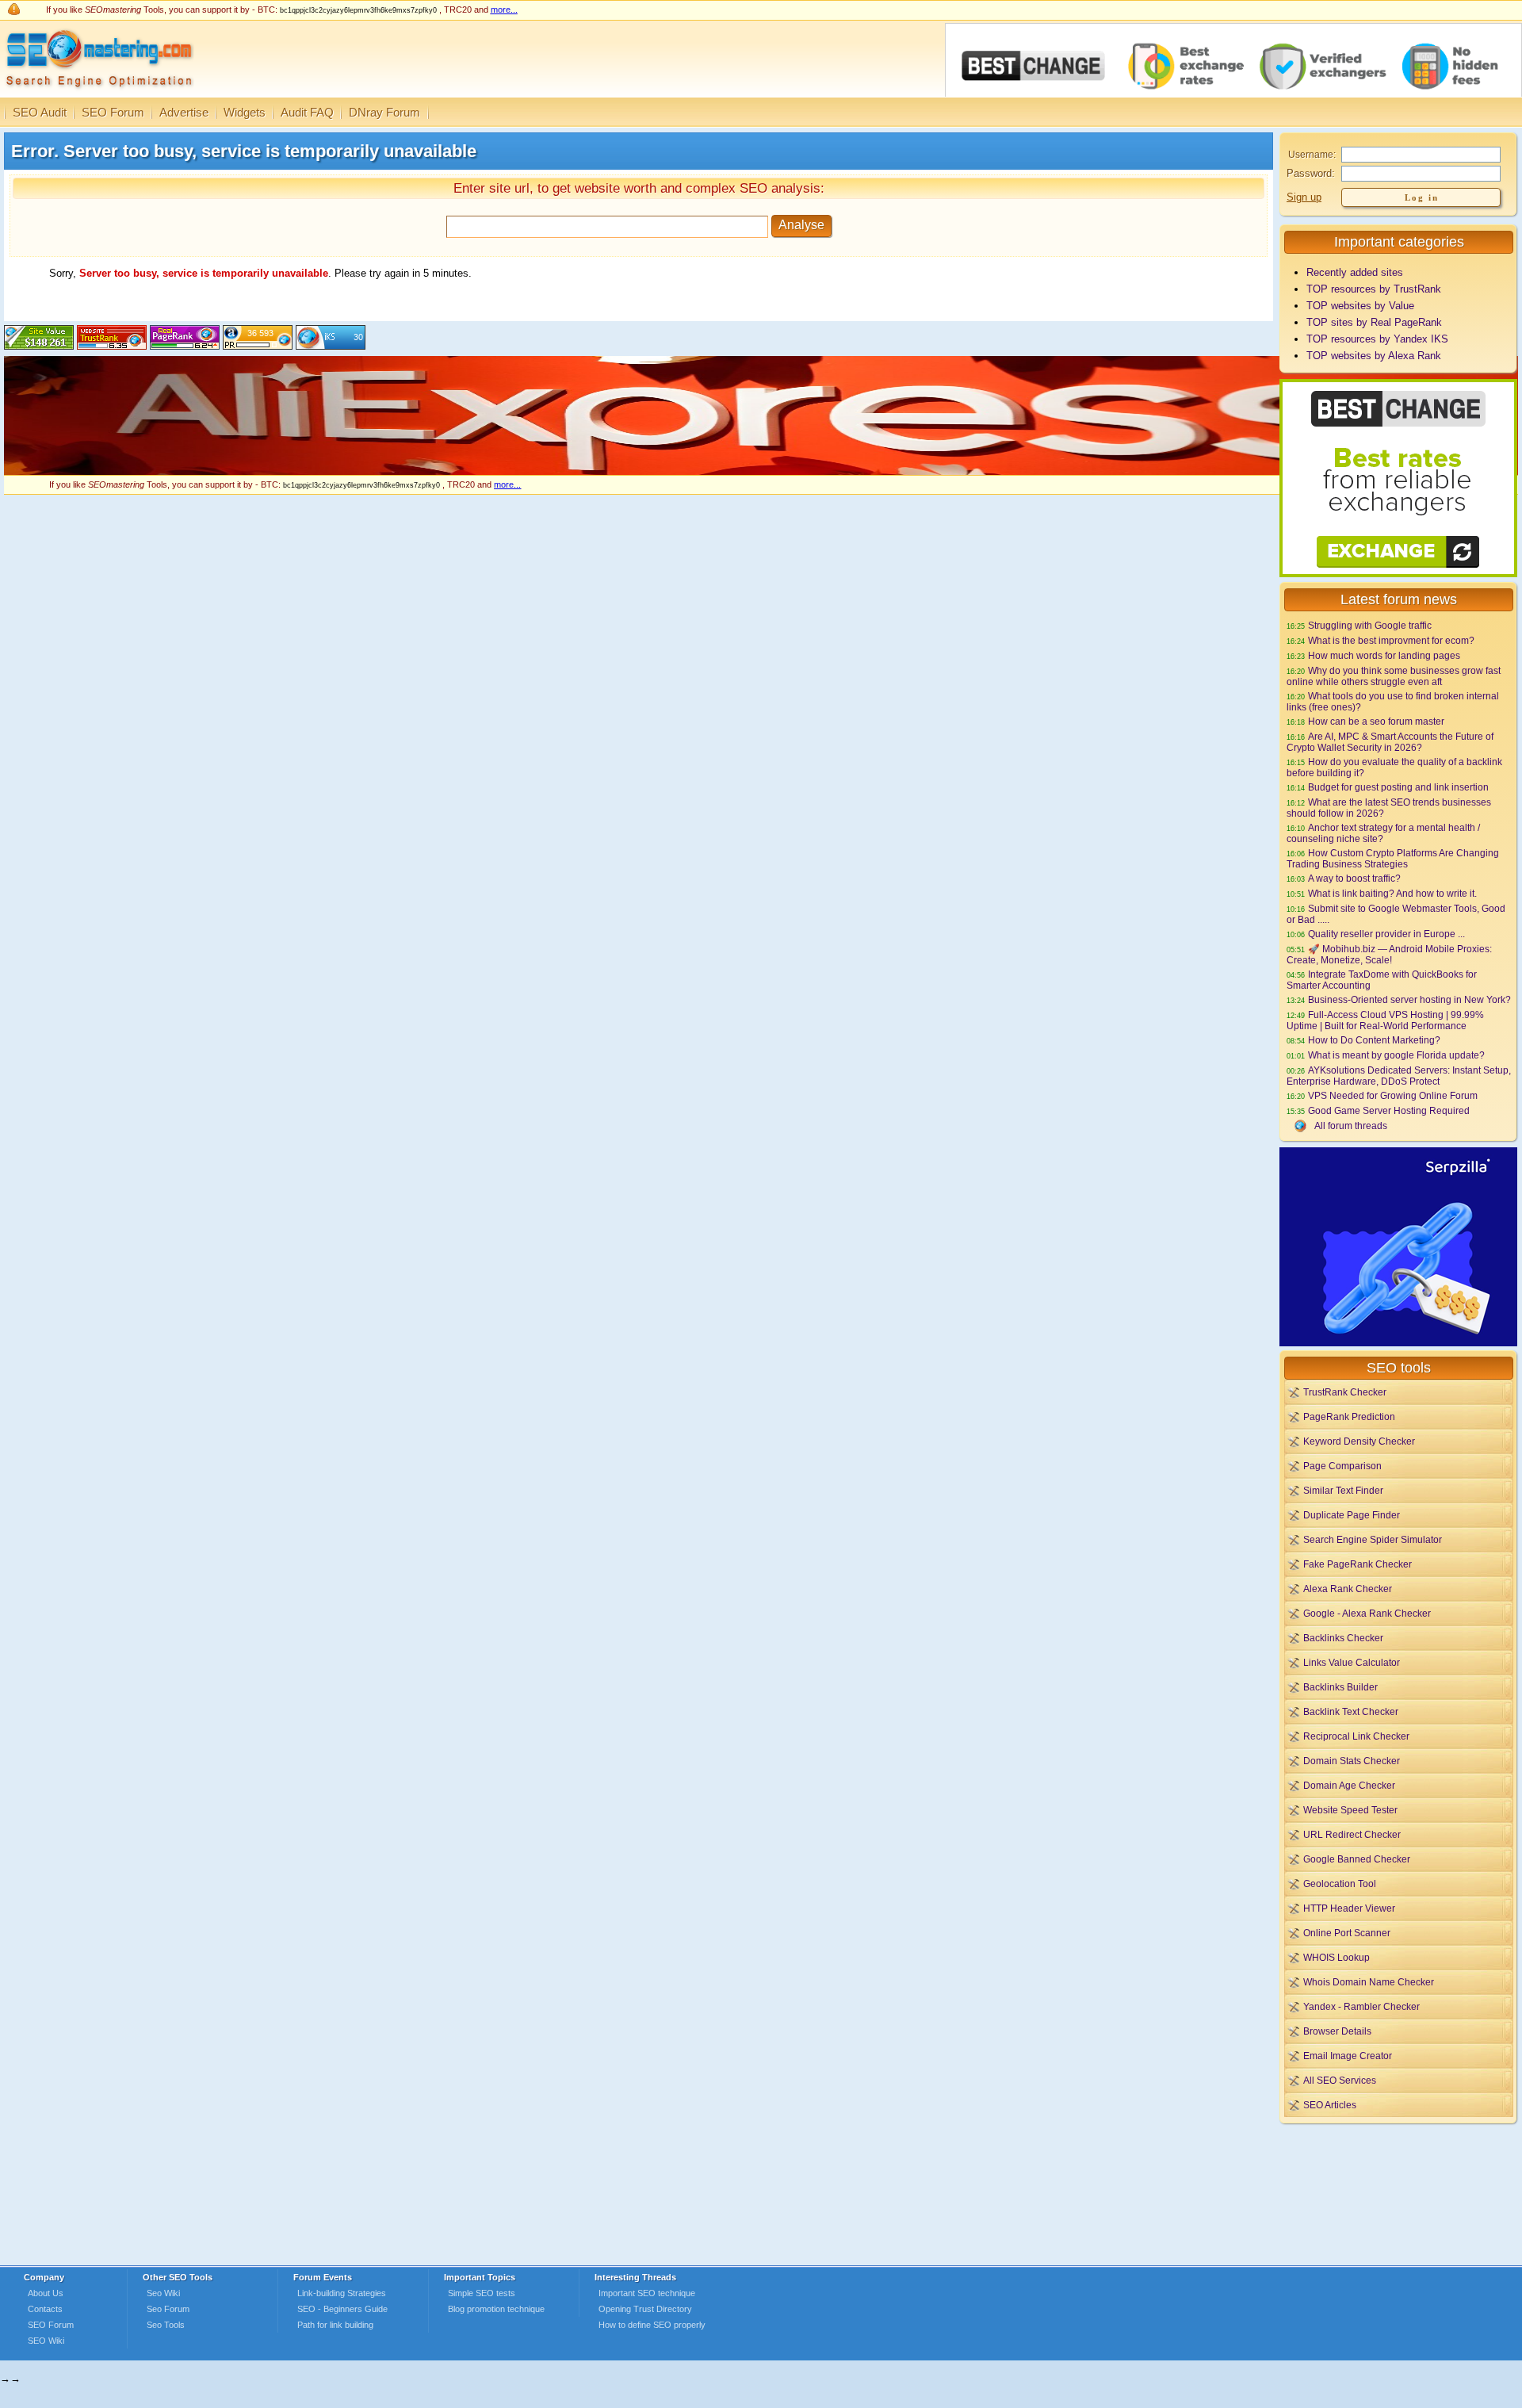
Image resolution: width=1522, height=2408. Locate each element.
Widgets (245, 112)
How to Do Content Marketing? (1374, 1040)
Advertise (184, 112)
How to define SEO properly (652, 2325)
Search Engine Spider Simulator (1373, 1539)
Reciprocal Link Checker (1356, 1736)
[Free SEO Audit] (185, 346)
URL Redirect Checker (1352, 1834)
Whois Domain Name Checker (1369, 1982)
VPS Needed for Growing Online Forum (1393, 1095)
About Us (46, 2293)
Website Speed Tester (1350, 1810)
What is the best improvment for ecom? (1391, 640)
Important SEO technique (647, 2293)
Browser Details (1337, 2031)
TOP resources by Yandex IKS (1377, 339)
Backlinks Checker (1343, 1638)
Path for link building (335, 2325)
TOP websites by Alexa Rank (1374, 356)
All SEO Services (1340, 2080)
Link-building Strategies (342, 2293)
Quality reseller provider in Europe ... (1386, 934)
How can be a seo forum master (1376, 721)
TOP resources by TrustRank (1374, 289)
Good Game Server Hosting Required (1389, 1110)
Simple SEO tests (482, 2293)
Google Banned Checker (1357, 1859)
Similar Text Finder (1343, 1490)
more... (504, 10)
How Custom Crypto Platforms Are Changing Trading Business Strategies (1393, 858)
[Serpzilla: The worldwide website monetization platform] (1398, 1343)
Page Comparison (1342, 1466)
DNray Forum (384, 112)
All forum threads (1351, 1126)
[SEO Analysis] (97, 93)
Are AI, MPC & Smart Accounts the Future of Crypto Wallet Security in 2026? (1390, 742)
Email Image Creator (1348, 2056)
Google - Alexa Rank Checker (1367, 1613)
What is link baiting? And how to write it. (1392, 893)
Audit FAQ (307, 112)
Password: (1311, 173)
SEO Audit (40, 112)
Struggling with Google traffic (1370, 625)
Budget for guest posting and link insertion (1398, 787)
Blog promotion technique (496, 2309)
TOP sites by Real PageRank (1374, 322)
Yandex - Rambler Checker (1361, 2006)
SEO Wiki (46, 2341)
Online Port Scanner (1347, 1933)
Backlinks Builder (1340, 1687)
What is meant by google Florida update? (1396, 1055)
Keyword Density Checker (1359, 1441)
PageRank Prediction (1349, 1416)
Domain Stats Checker (1352, 1761)
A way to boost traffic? (1354, 878)
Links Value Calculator (1352, 1662)
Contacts (45, 2309)
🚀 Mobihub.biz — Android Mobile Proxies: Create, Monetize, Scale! (1389, 954)
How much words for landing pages (1384, 655)
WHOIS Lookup (1337, 1957)
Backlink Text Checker (1351, 1711)
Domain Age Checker (1349, 1785)
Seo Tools (166, 2325)
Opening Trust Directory (645, 2309)
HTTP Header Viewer (1349, 1908)
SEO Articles (1330, 2105)
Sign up (1304, 197)
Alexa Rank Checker (1348, 1589)
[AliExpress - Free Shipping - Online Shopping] (761, 471)
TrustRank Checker (1345, 1392)
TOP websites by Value (1360, 306)
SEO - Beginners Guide (342, 2309)
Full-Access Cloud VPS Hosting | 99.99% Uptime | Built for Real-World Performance (1385, 1020)
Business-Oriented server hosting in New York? (1409, 999)
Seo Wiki (163, 2293)
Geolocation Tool (1340, 1884)
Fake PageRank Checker (1358, 1564)
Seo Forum (168, 2309)
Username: (1312, 155)
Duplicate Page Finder (1352, 1515)
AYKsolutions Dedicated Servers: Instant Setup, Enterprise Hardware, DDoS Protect (1399, 1076)
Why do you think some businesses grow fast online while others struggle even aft (1394, 676)
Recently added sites (1355, 272)
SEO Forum (113, 112)
